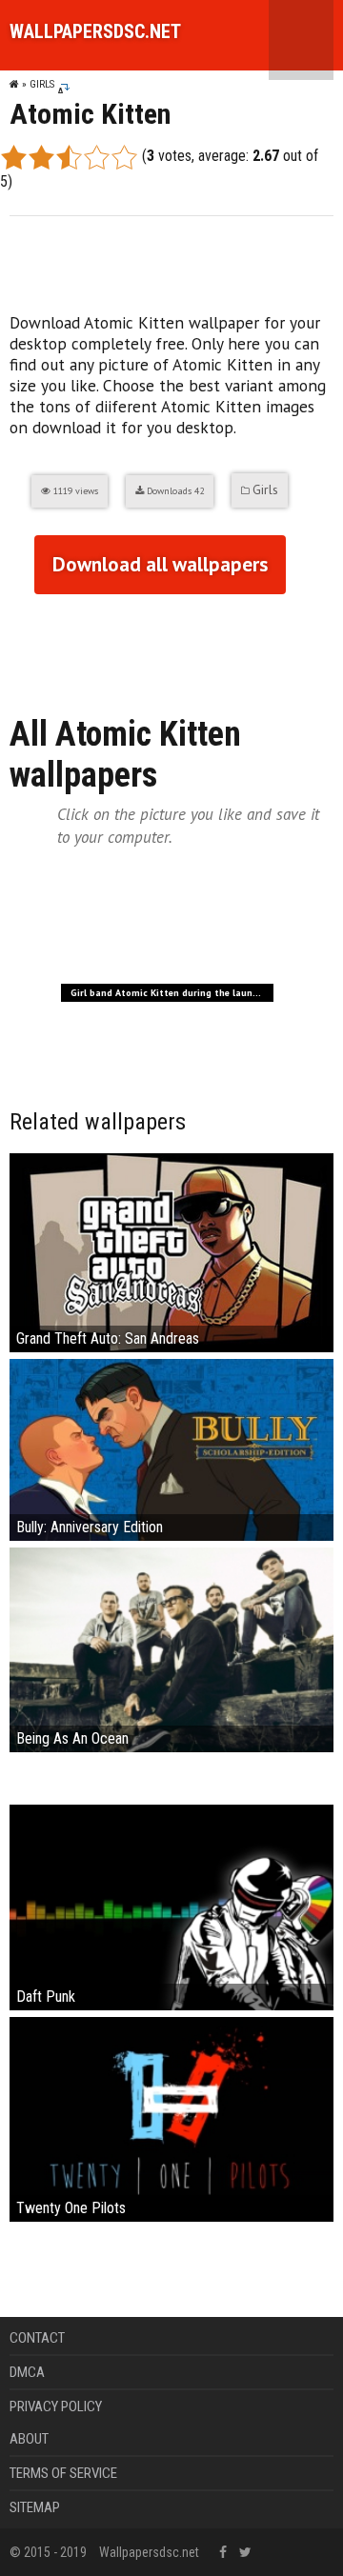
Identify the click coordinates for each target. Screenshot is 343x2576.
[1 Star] (14, 157)
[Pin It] (133, 645)
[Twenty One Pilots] (171, 2118)
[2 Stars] (41, 157)
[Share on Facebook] (25, 645)
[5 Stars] (124, 157)
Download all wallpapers (160, 564)
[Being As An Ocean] (171, 1649)
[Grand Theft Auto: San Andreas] (171, 1252)
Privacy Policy (56, 2406)
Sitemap (35, 2507)
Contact (37, 2338)
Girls (42, 84)
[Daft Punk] (171, 1906)
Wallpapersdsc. (95, 31)
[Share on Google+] (61, 645)
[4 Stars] (97, 157)
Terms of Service (63, 2473)
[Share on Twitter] (97, 645)
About (29, 2439)
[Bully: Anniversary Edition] (171, 1449)
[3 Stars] (69, 157)
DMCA (27, 2372)
